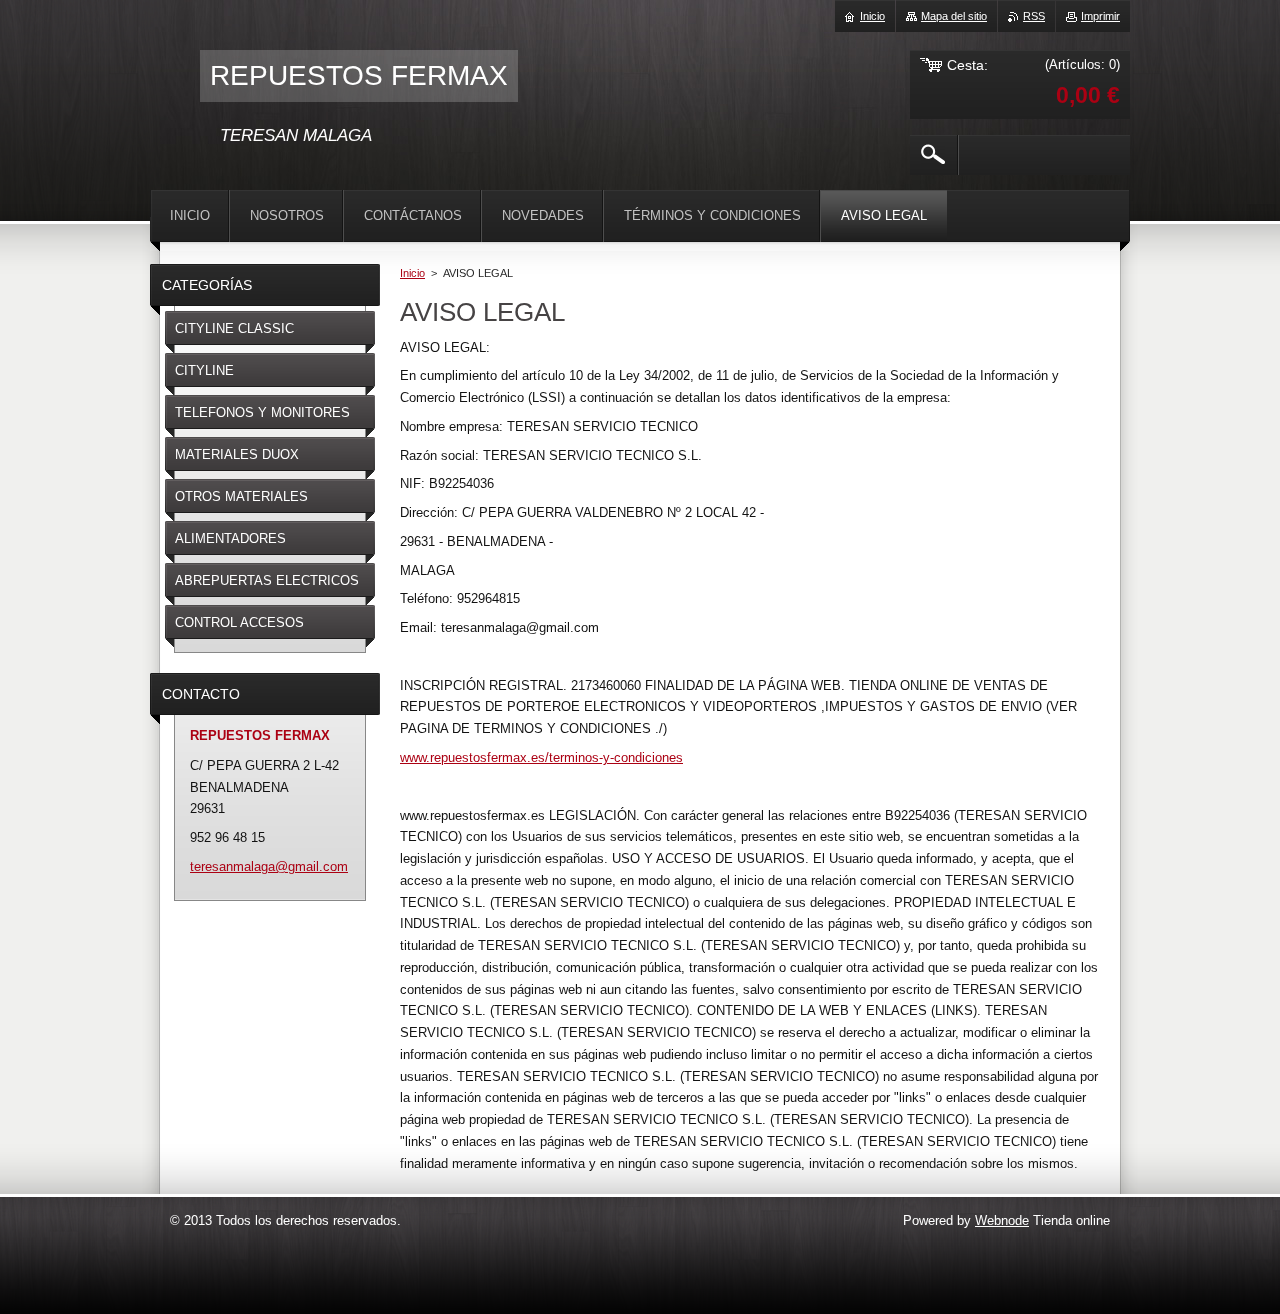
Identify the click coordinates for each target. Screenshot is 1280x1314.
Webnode (1002, 1220)
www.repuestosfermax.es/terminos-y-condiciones (541, 757)
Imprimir (1100, 16)
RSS (1034, 16)
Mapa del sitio (954, 16)
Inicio (412, 273)
